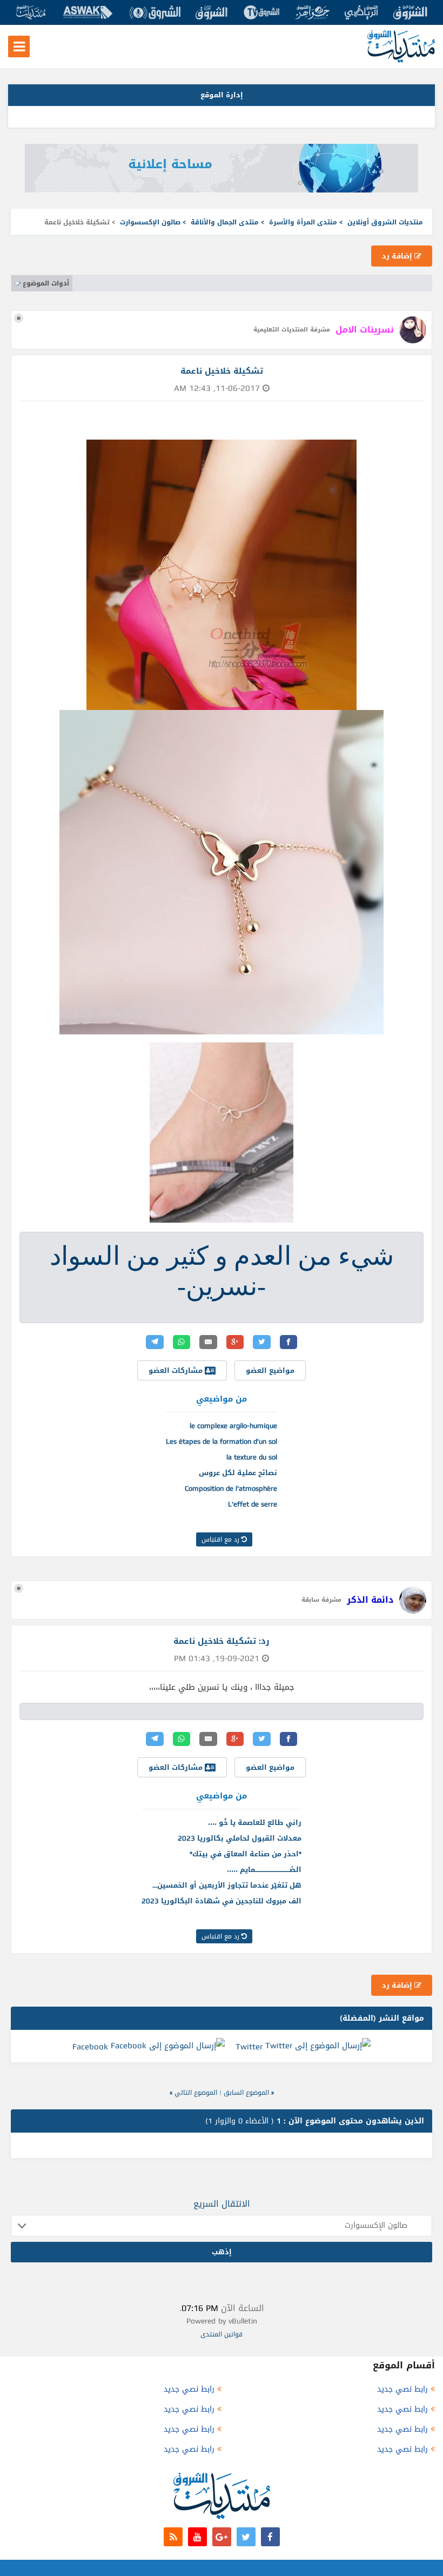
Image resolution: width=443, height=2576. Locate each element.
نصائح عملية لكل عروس (238, 1473)
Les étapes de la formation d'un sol (222, 1441)
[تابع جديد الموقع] (173, 2537)
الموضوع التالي (196, 2093)
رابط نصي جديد (402, 2389)
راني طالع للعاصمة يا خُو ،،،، (255, 1823)
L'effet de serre (253, 1504)
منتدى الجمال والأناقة (225, 222)
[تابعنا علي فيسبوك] (270, 2537)
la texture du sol (252, 1457)
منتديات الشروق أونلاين (385, 222)
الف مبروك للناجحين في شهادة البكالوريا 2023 (222, 1901)
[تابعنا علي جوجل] (222, 2537)
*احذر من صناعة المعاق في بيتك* (246, 1854)
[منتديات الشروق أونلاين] (401, 60)
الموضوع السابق (246, 2093)
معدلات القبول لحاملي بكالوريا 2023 (240, 1838)
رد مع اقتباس (222, 1539)
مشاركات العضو (177, 1370)
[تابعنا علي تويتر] (246, 2537)
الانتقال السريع (222, 2204)
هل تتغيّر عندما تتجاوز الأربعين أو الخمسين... (227, 1885)
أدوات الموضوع (46, 283)
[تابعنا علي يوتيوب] (197, 2537)
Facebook (90, 2047)
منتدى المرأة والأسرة (303, 222)
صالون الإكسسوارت (150, 222)
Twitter (249, 2047)
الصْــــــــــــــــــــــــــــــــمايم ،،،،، (264, 1870)
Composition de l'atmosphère (231, 1488)
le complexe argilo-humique (233, 1426)
